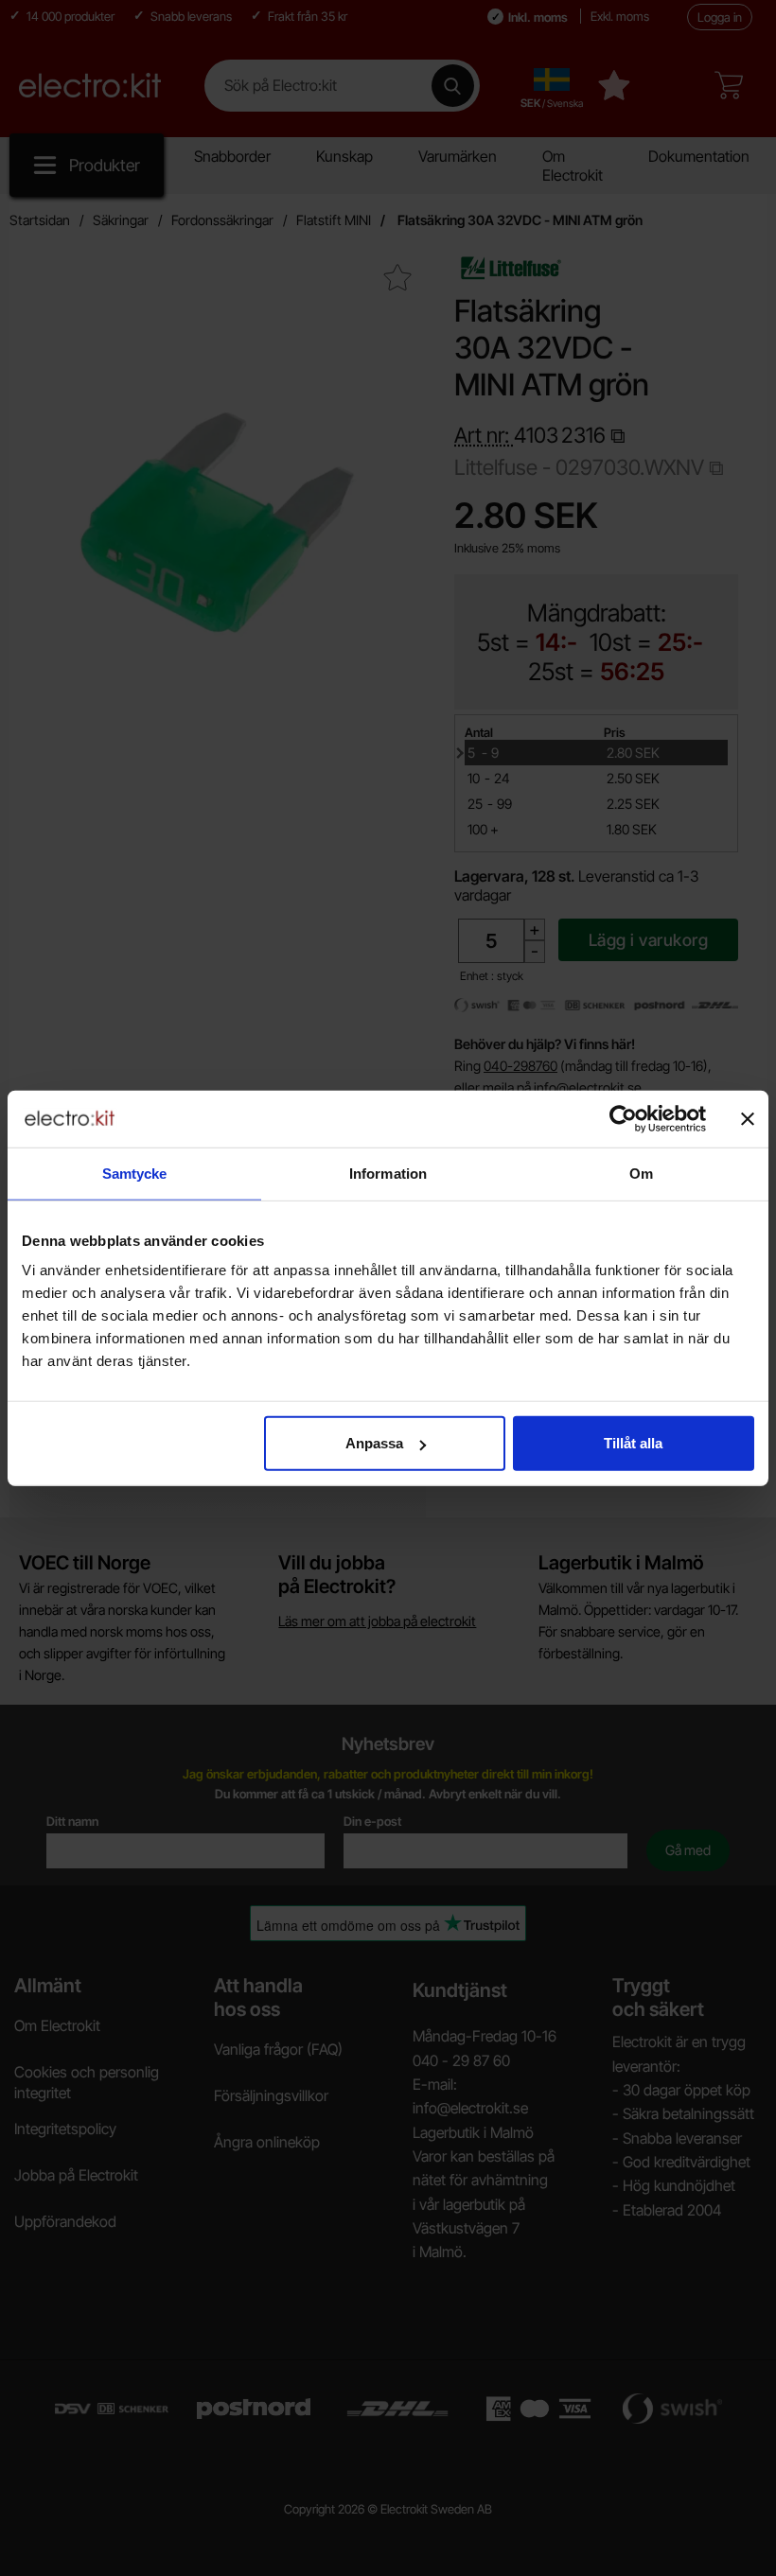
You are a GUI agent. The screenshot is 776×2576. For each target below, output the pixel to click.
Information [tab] (388, 1173)
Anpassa (374, 1443)
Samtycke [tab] (135, 1173)
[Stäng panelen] (748, 1118)
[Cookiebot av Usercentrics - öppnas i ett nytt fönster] (623, 1118)
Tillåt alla (633, 1443)
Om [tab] (641, 1173)
